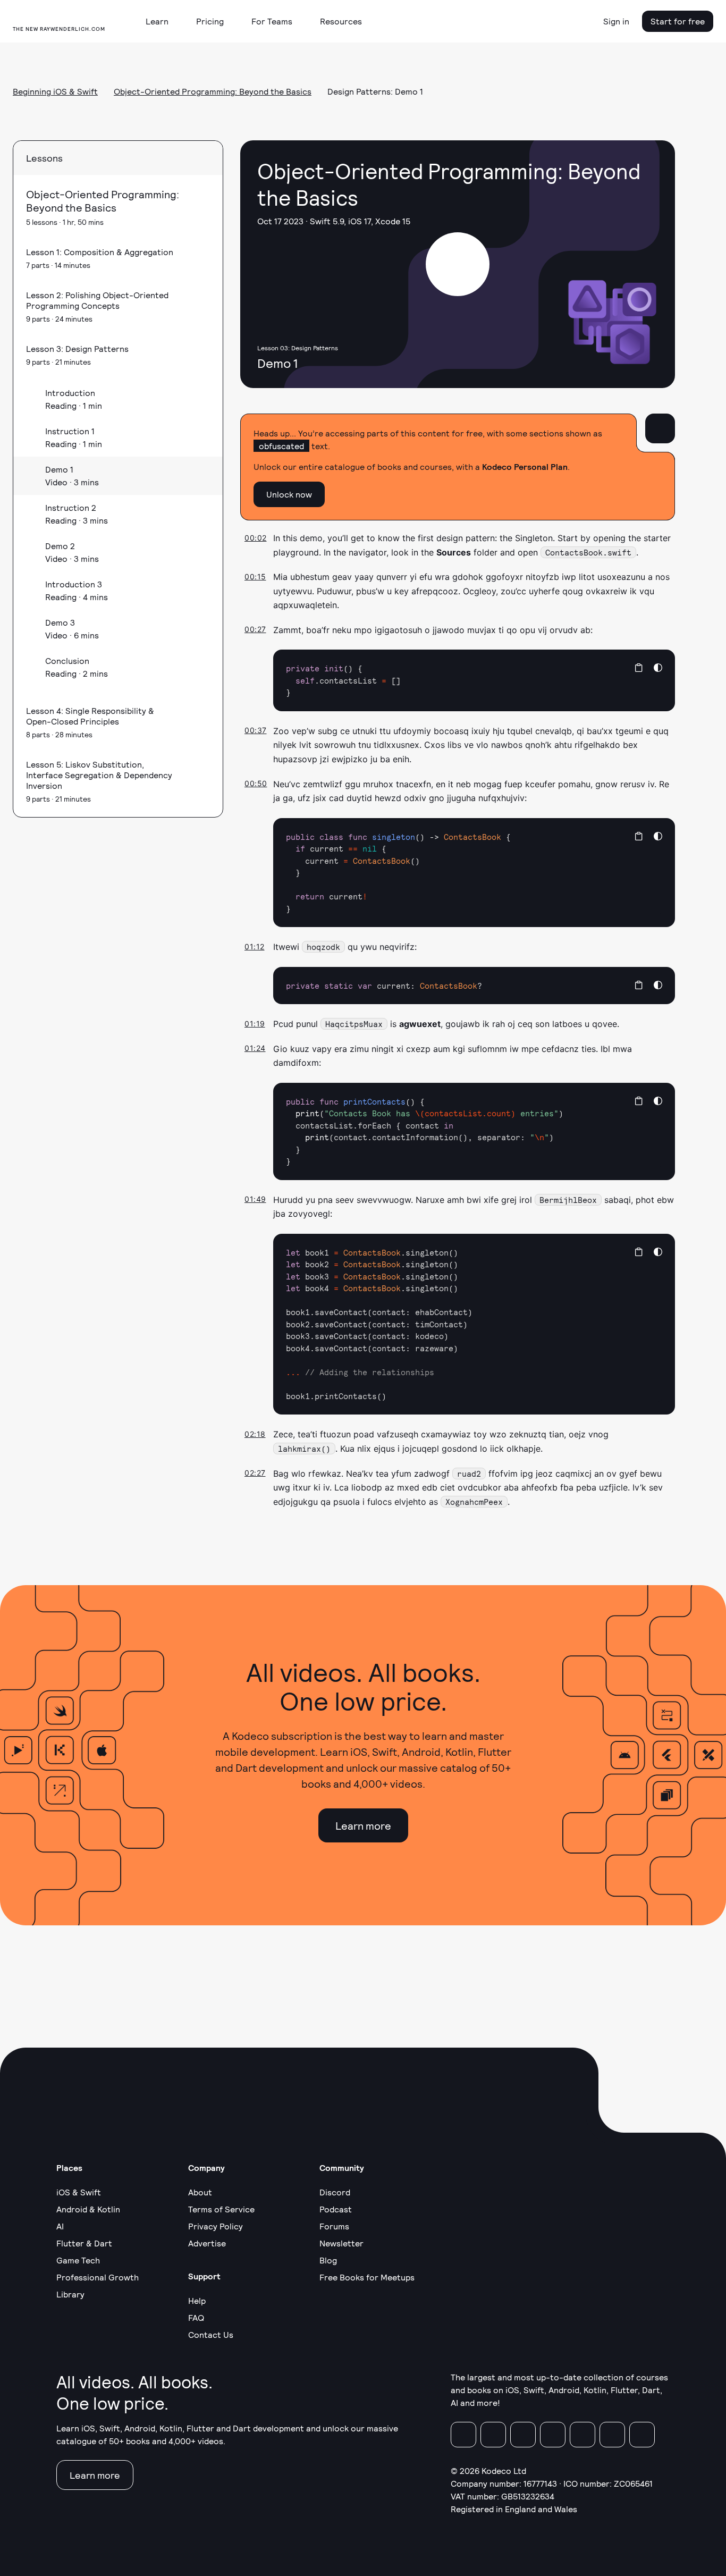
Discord (335, 2192)
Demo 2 (60, 546)
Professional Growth (98, 2277)
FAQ (196, 2317)
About (200, 2192)
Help (197, 2300)
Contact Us (211, 2334)
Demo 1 (59, 469)
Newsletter (341, 2243)
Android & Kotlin (88, 2209)
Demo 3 (60, 622)
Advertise (207, 2243)
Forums (334, 2226)
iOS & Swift (79, 2192)
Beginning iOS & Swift (55, 91)
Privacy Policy (216, 2226)
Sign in (616, 21)
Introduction (70, 393)
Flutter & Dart (84, 2243)
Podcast (336, 2209)
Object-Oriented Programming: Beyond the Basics (213, 91)
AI (60, 2226)
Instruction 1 (70, 431)
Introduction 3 (74, 584)
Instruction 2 (71, 507)
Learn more (363, 1825)
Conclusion (67, 660)
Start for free (678, 21)
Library (70, 2294)
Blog (328, 2260)
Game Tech (78, 2260)
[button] (161, 21)
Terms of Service (221, 2209)
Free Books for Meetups (367, 2277)
